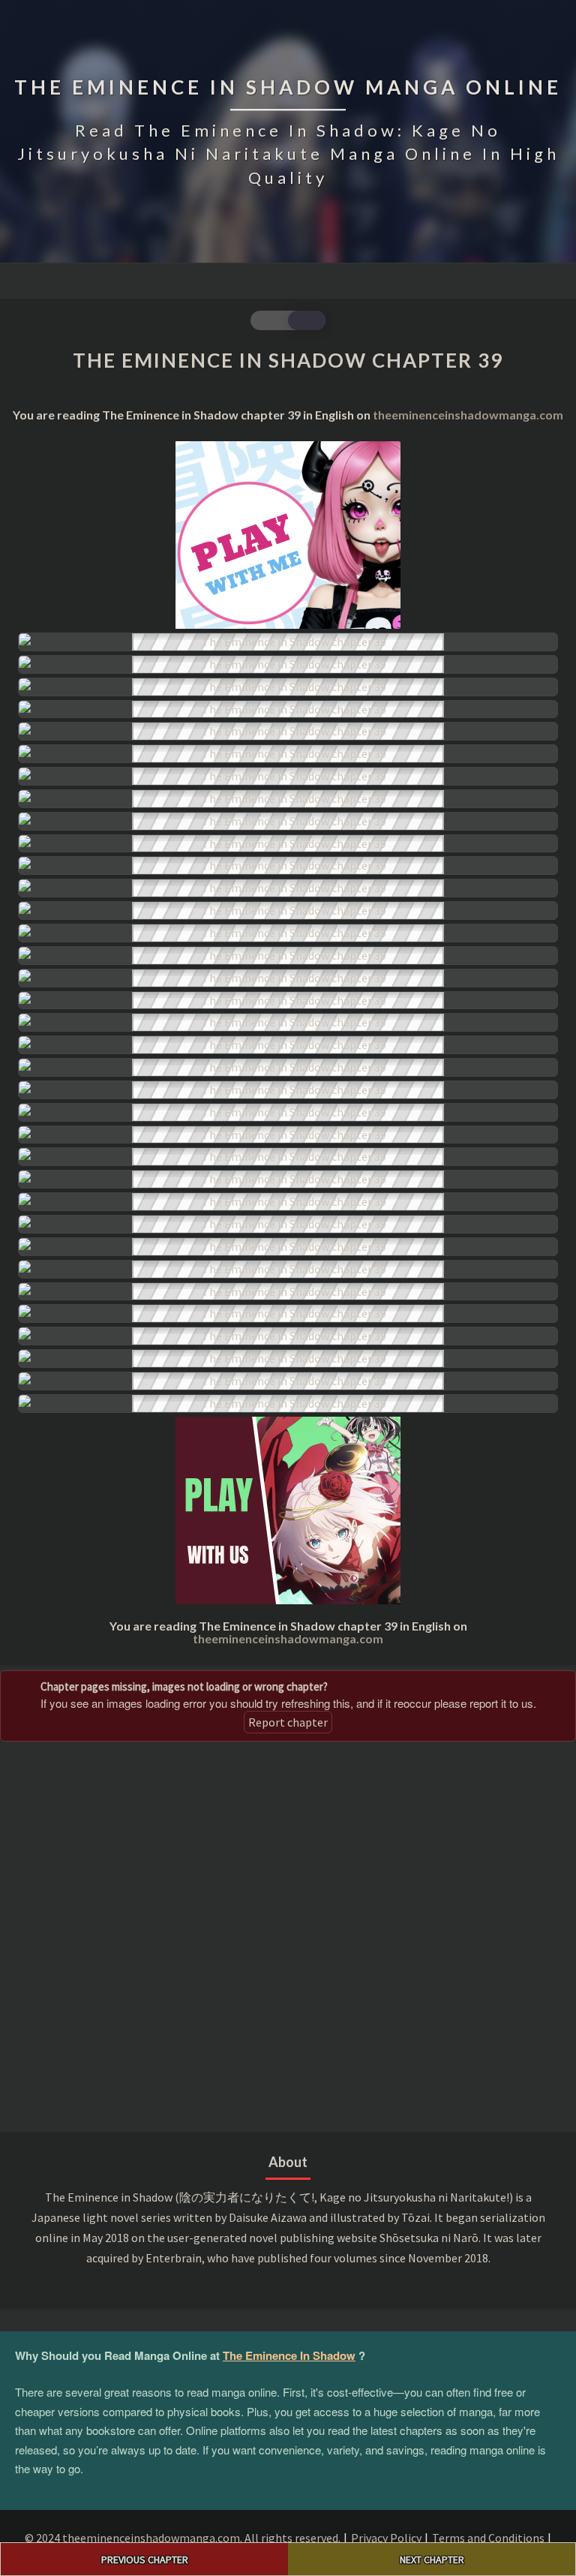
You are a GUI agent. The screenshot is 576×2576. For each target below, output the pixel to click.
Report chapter (288, 1722)
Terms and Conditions (488, 2538)
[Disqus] (288, 1934)
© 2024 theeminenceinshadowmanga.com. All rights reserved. (183, 2538)
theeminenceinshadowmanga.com (468, 415)
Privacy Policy (386, 2538)
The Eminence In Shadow (289, 2355)
